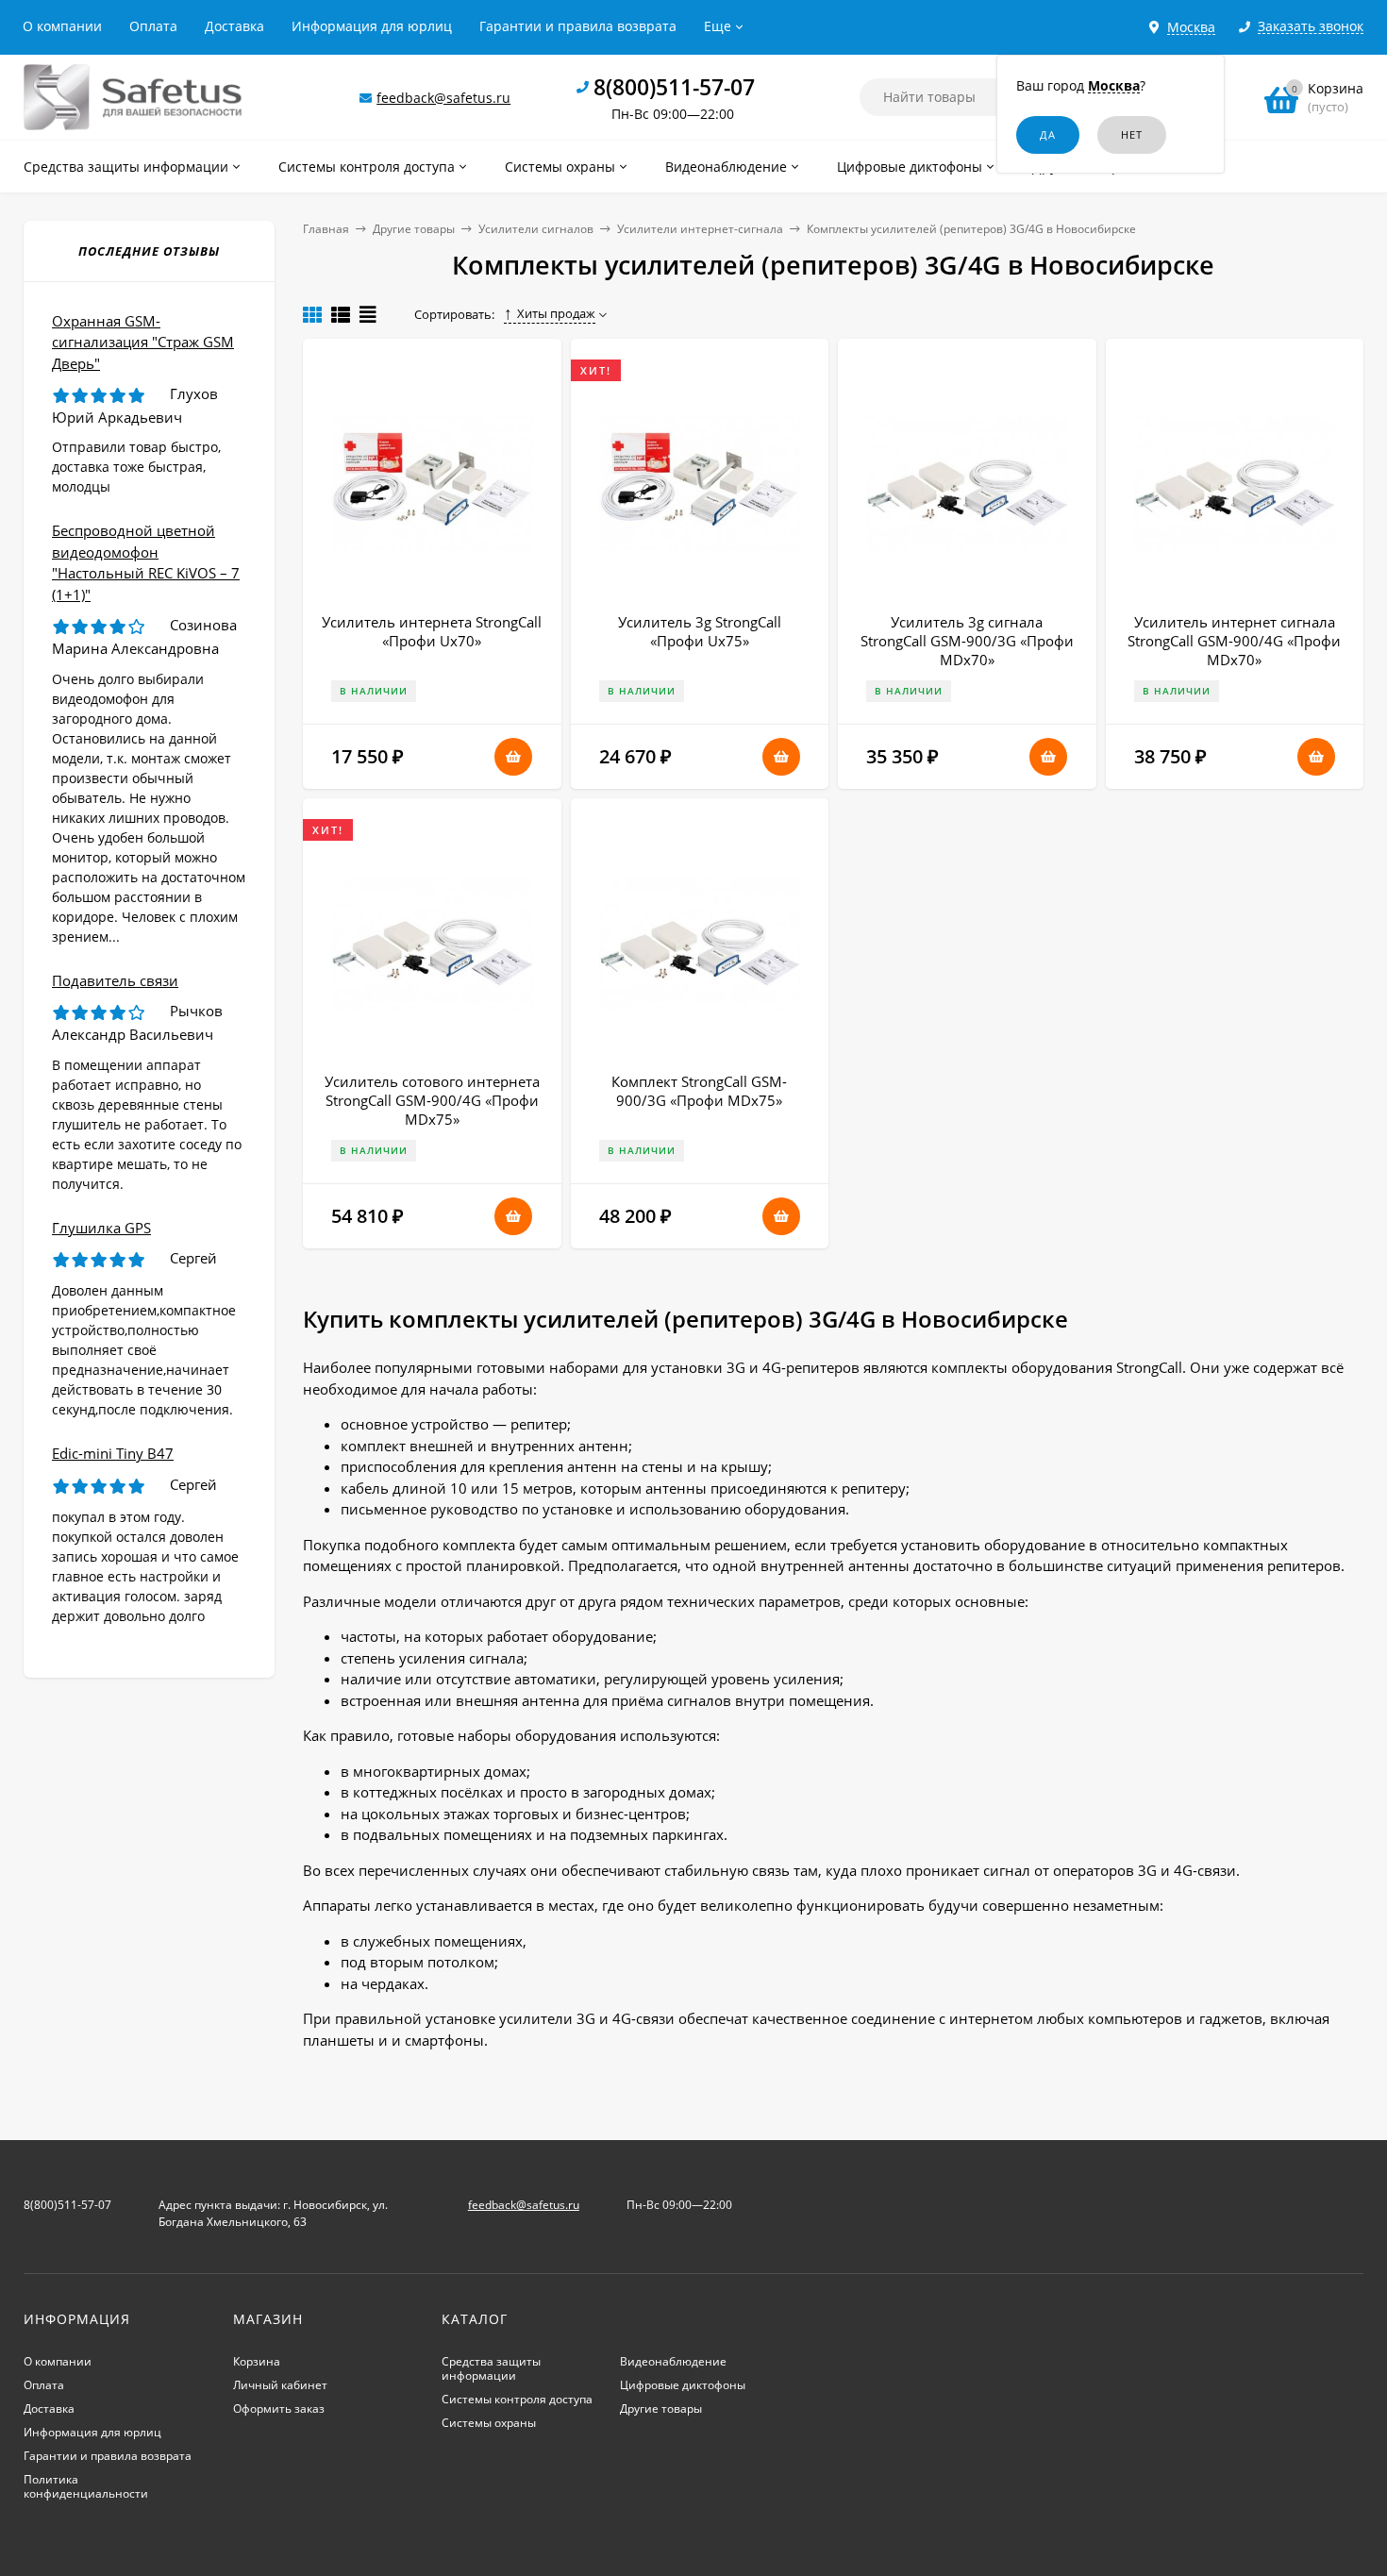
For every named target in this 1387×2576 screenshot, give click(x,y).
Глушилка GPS (101, 1228)
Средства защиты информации (491, 2368)
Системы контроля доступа (517, 2399)
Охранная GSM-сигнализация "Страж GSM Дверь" (143, 342)
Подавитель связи (115, 980)
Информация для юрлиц (372, 26)
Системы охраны (489, 2423)
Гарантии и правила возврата (578, 26)
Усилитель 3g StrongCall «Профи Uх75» (700, 631)
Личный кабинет (280, 2385)
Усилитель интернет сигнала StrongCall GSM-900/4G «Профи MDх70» (1234, 641)
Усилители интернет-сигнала (700, 229)
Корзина (257, 2361)
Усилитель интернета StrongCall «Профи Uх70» (432, 631)
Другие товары (414, 229)
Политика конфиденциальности (86, 2486)
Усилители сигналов (536, 229)
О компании (62, 26)
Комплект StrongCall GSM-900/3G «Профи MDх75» (699, 1091)
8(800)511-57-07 (674, 87)
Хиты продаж (556, 313)
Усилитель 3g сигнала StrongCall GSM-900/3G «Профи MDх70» (967, 641)
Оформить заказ (279, 2409)
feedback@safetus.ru (443, 98)
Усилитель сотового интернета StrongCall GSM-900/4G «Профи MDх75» (432, 1100)
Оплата (153, 26)
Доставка (234, 26)
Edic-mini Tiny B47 (113, 1453)
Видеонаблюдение (673, 2361)
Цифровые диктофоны (683, 2385)
